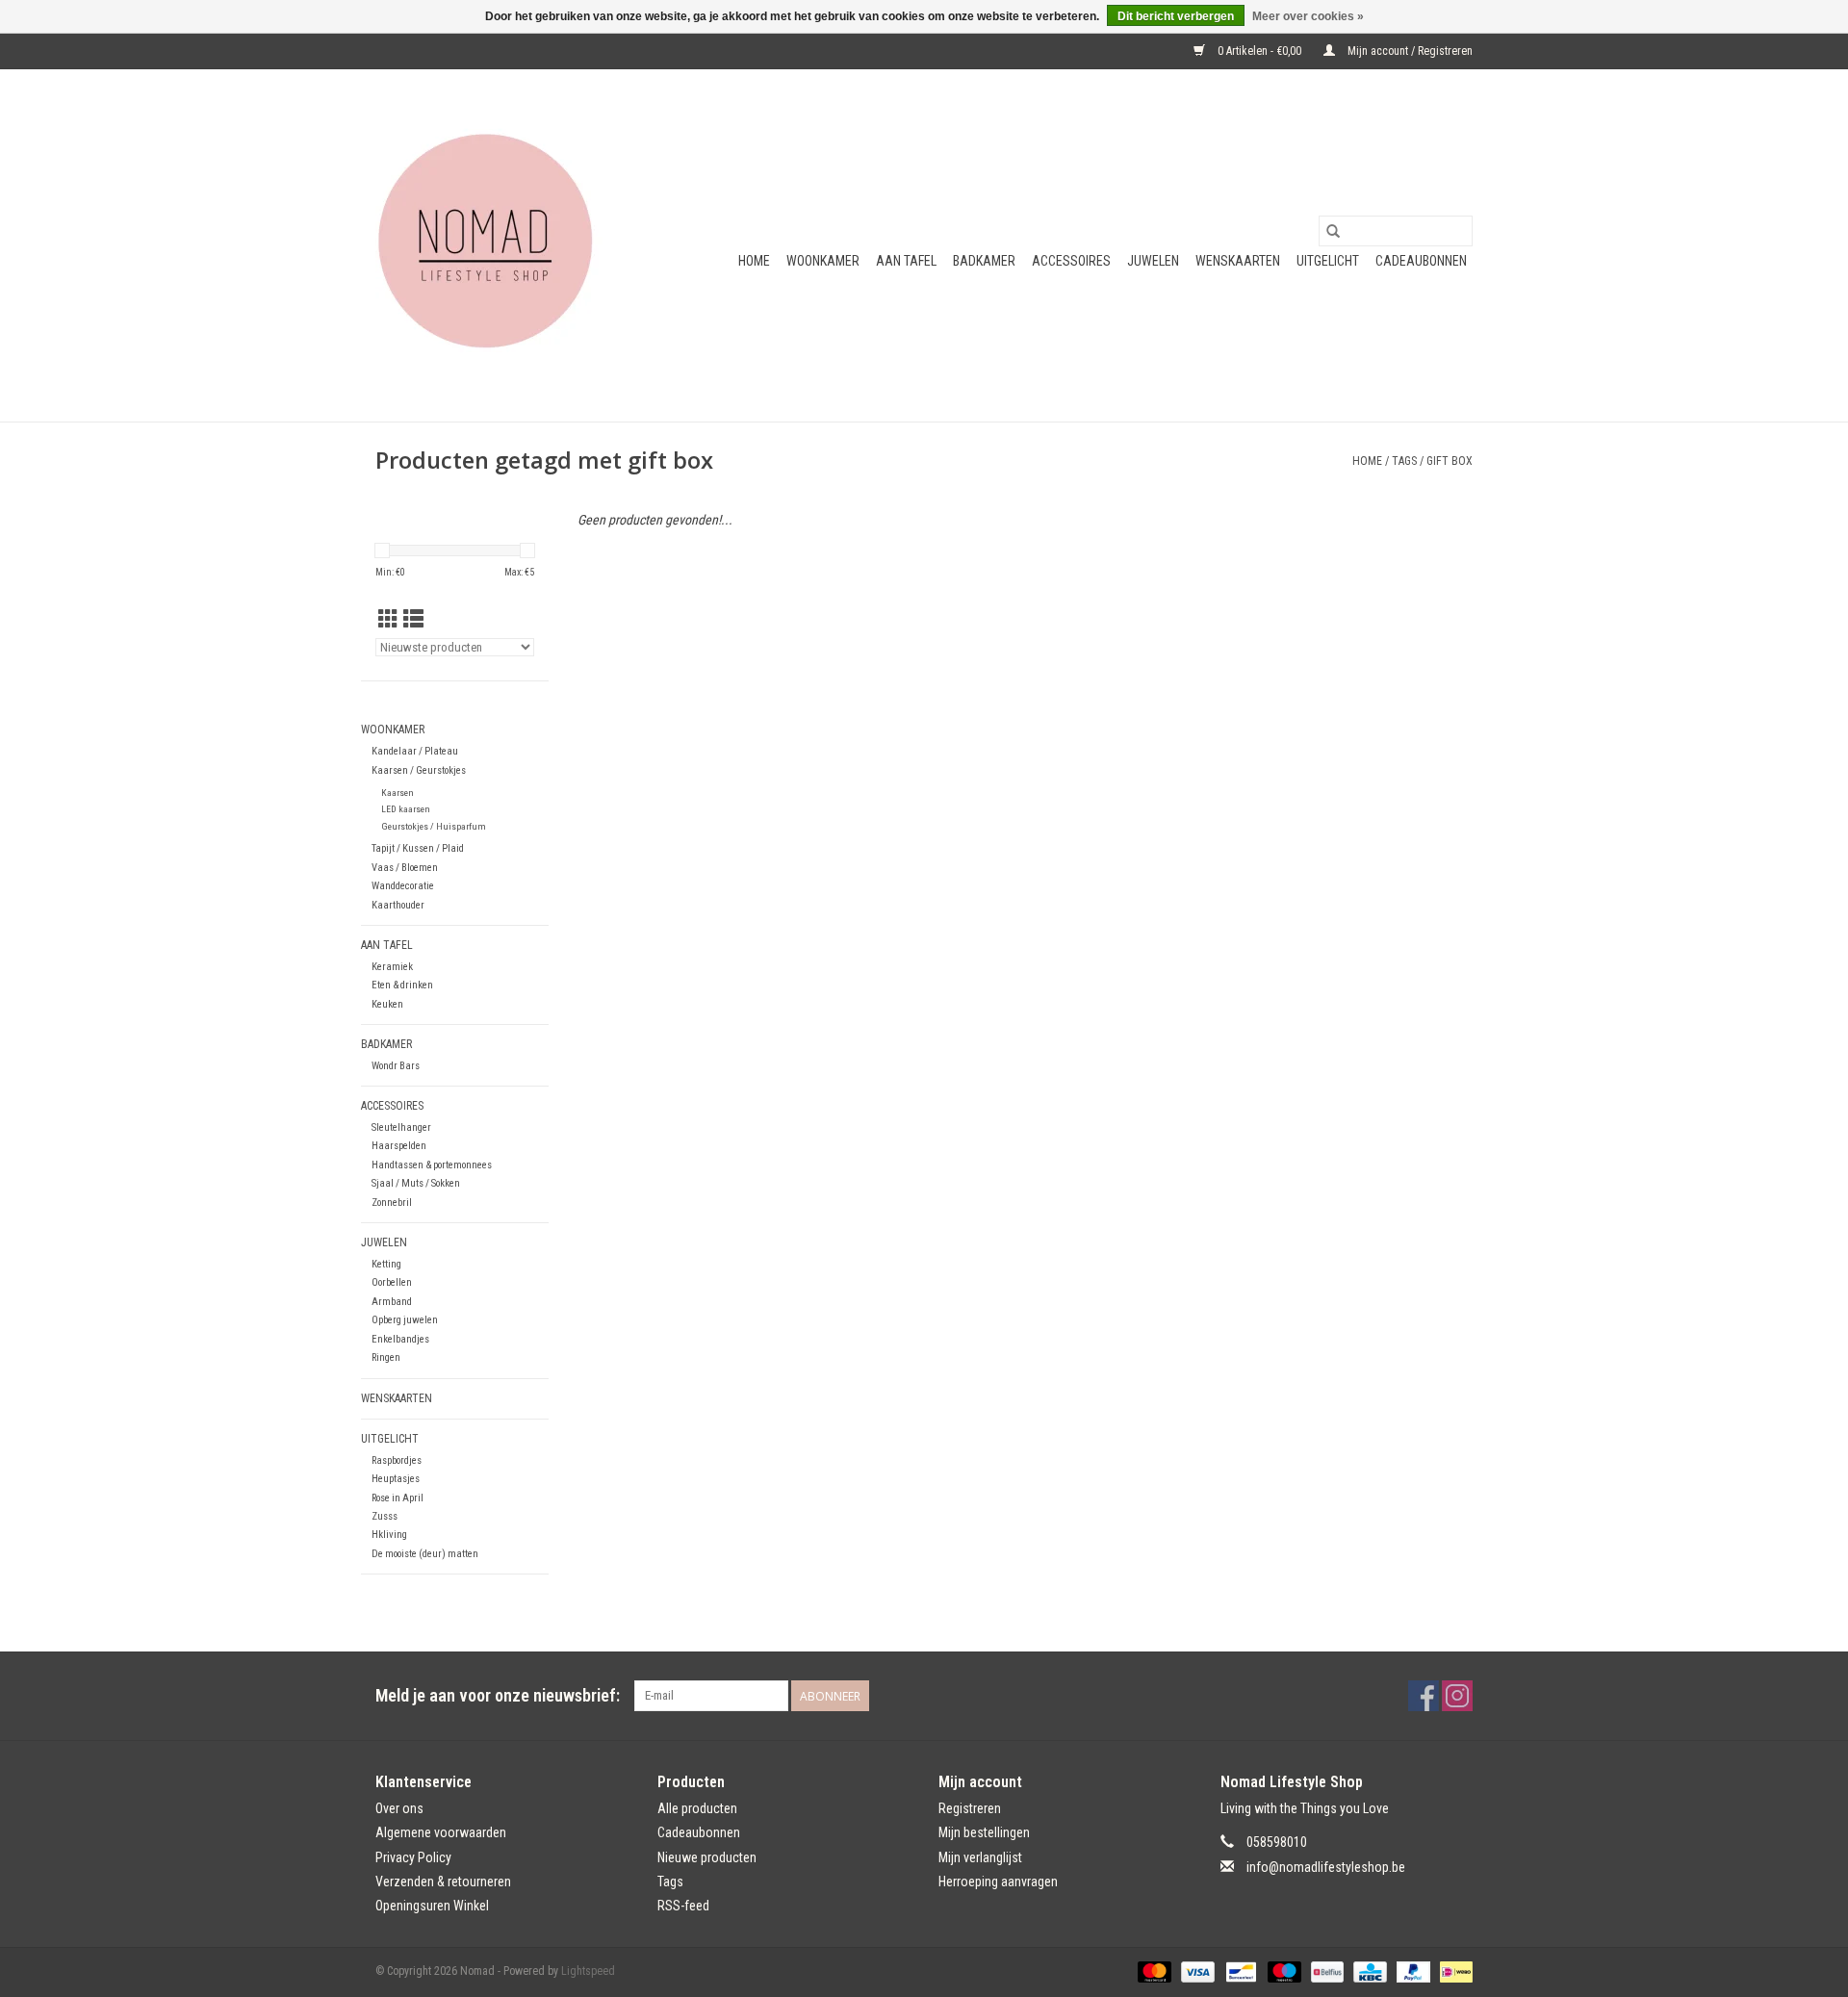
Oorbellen (392, 1282)
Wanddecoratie (403, 886)
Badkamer (984, 261)
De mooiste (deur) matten (425, 1554)
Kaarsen (398, 793)
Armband (392, 1302)
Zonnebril (392, 1203)
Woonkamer (823, 261)
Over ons (399, 1808)
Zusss (385, 1516)
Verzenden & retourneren (443, 1882)
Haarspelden (399, 1146)
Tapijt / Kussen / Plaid (418, 848)
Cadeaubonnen (1421, 261)
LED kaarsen (406, 809)
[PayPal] (1412, 1971)
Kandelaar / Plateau (415, 751)
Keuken (387, 1004)
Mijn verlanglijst (980, 1857)
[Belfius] (1325, 1971)
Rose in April (398, 1498)
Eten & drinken (402, 985)
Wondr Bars (396, 1066)
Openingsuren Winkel (432, 1906)
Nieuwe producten (707, 1857)
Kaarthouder (398, 905)
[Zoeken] (1333, 231)
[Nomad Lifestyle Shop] (493, 245)
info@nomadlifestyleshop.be (1326, 1867)
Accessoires (1071, 261)
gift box (1450, 461)
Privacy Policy (413, 1857)
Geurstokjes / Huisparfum (434, 826)
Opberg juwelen (405, 1320)
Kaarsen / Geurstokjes (419, 770)
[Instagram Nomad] (1457, 1696)
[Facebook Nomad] (1424, 1696)
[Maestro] (1283, 1971)
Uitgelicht (1328, 261)
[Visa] (1196, 1971)
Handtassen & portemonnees (432, 1165)
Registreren (970, 1808)
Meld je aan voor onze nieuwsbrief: (498, 1695)
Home (754, 261)
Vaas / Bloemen (405, 868)
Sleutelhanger (401, 1127)
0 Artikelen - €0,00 (1259, 51)
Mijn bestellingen (984, 1832)
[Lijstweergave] (413, 620)
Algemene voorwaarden (441, 1832)
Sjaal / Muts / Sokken (416, 1183)
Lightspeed (588, 1971)
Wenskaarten (1238, 261)
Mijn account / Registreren (1409, 51)
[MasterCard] (1153, 1971)
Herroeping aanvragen (998, 1882)
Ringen (386, 1357)
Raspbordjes (397, 1460)
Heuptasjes (396, 1479)
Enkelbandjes (400, 1339)
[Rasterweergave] (388, 620)
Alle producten (697, 1808)
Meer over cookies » (1308, 16)
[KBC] (1368, 1971)
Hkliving (389, 1535)
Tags (1404, 461)
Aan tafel (906, 261)
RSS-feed (683, 1906)
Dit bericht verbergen (1176, 16)
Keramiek (392, 967)
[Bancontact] (1239, 1971)
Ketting (386, 1264)
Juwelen (1153, 261)
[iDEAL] (1453, 1971)
